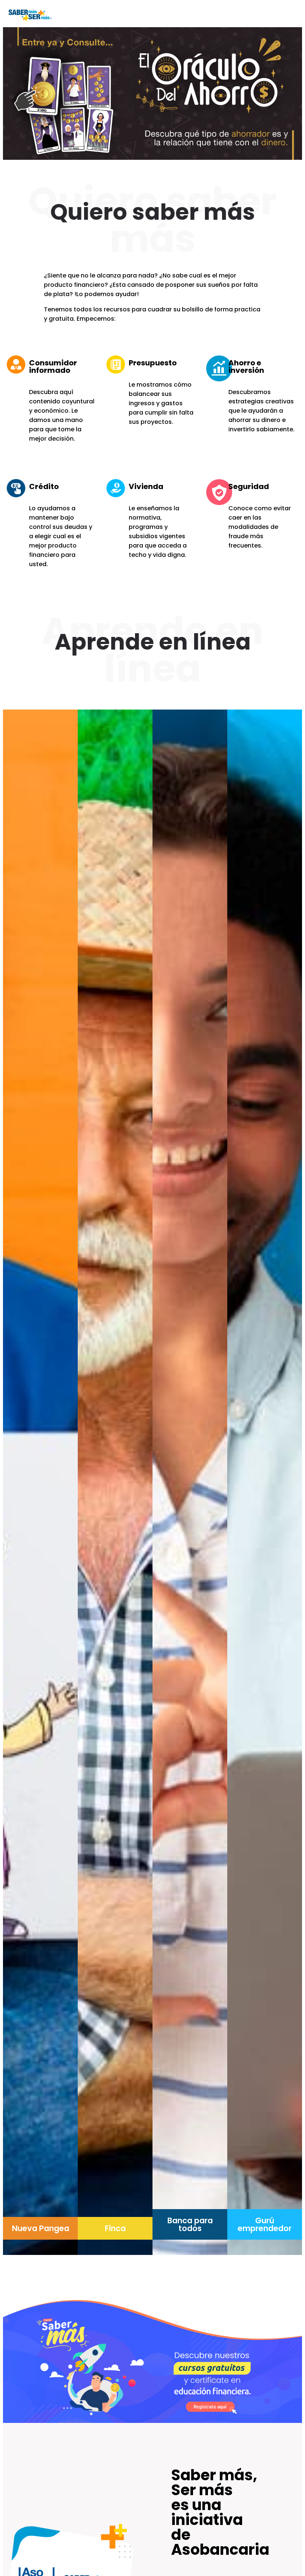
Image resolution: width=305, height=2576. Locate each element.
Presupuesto (153, 363)
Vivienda (146, 486)
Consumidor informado (53, 367)
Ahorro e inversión (246, 367)
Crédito (44, 486)
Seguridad (249, 486)
